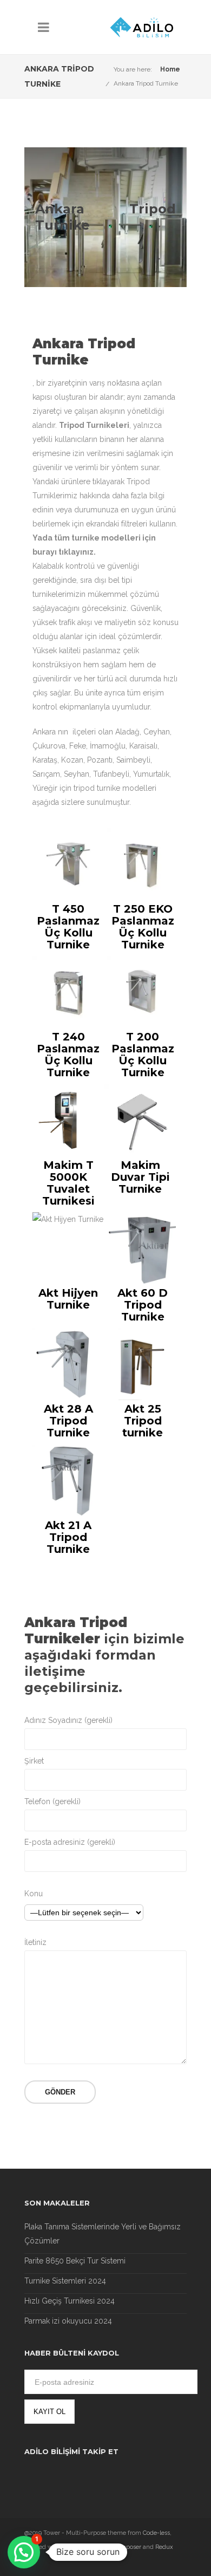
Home (170, 69)
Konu (34, 1894)
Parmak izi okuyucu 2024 (68, 2321)
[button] (24, 2552)
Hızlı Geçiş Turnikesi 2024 (70, 2301)
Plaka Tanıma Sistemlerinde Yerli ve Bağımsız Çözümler (103, 2234)
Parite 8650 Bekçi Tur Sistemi (75, 2261)
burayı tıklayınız (63, 552)
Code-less (156, 2533)
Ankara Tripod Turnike (146, 83)
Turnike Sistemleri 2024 (65, 2281)
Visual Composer (118, 2547)
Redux (164, 2547)
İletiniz (35, 1942)
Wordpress (77, 2547)
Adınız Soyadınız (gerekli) (68, 1720)
